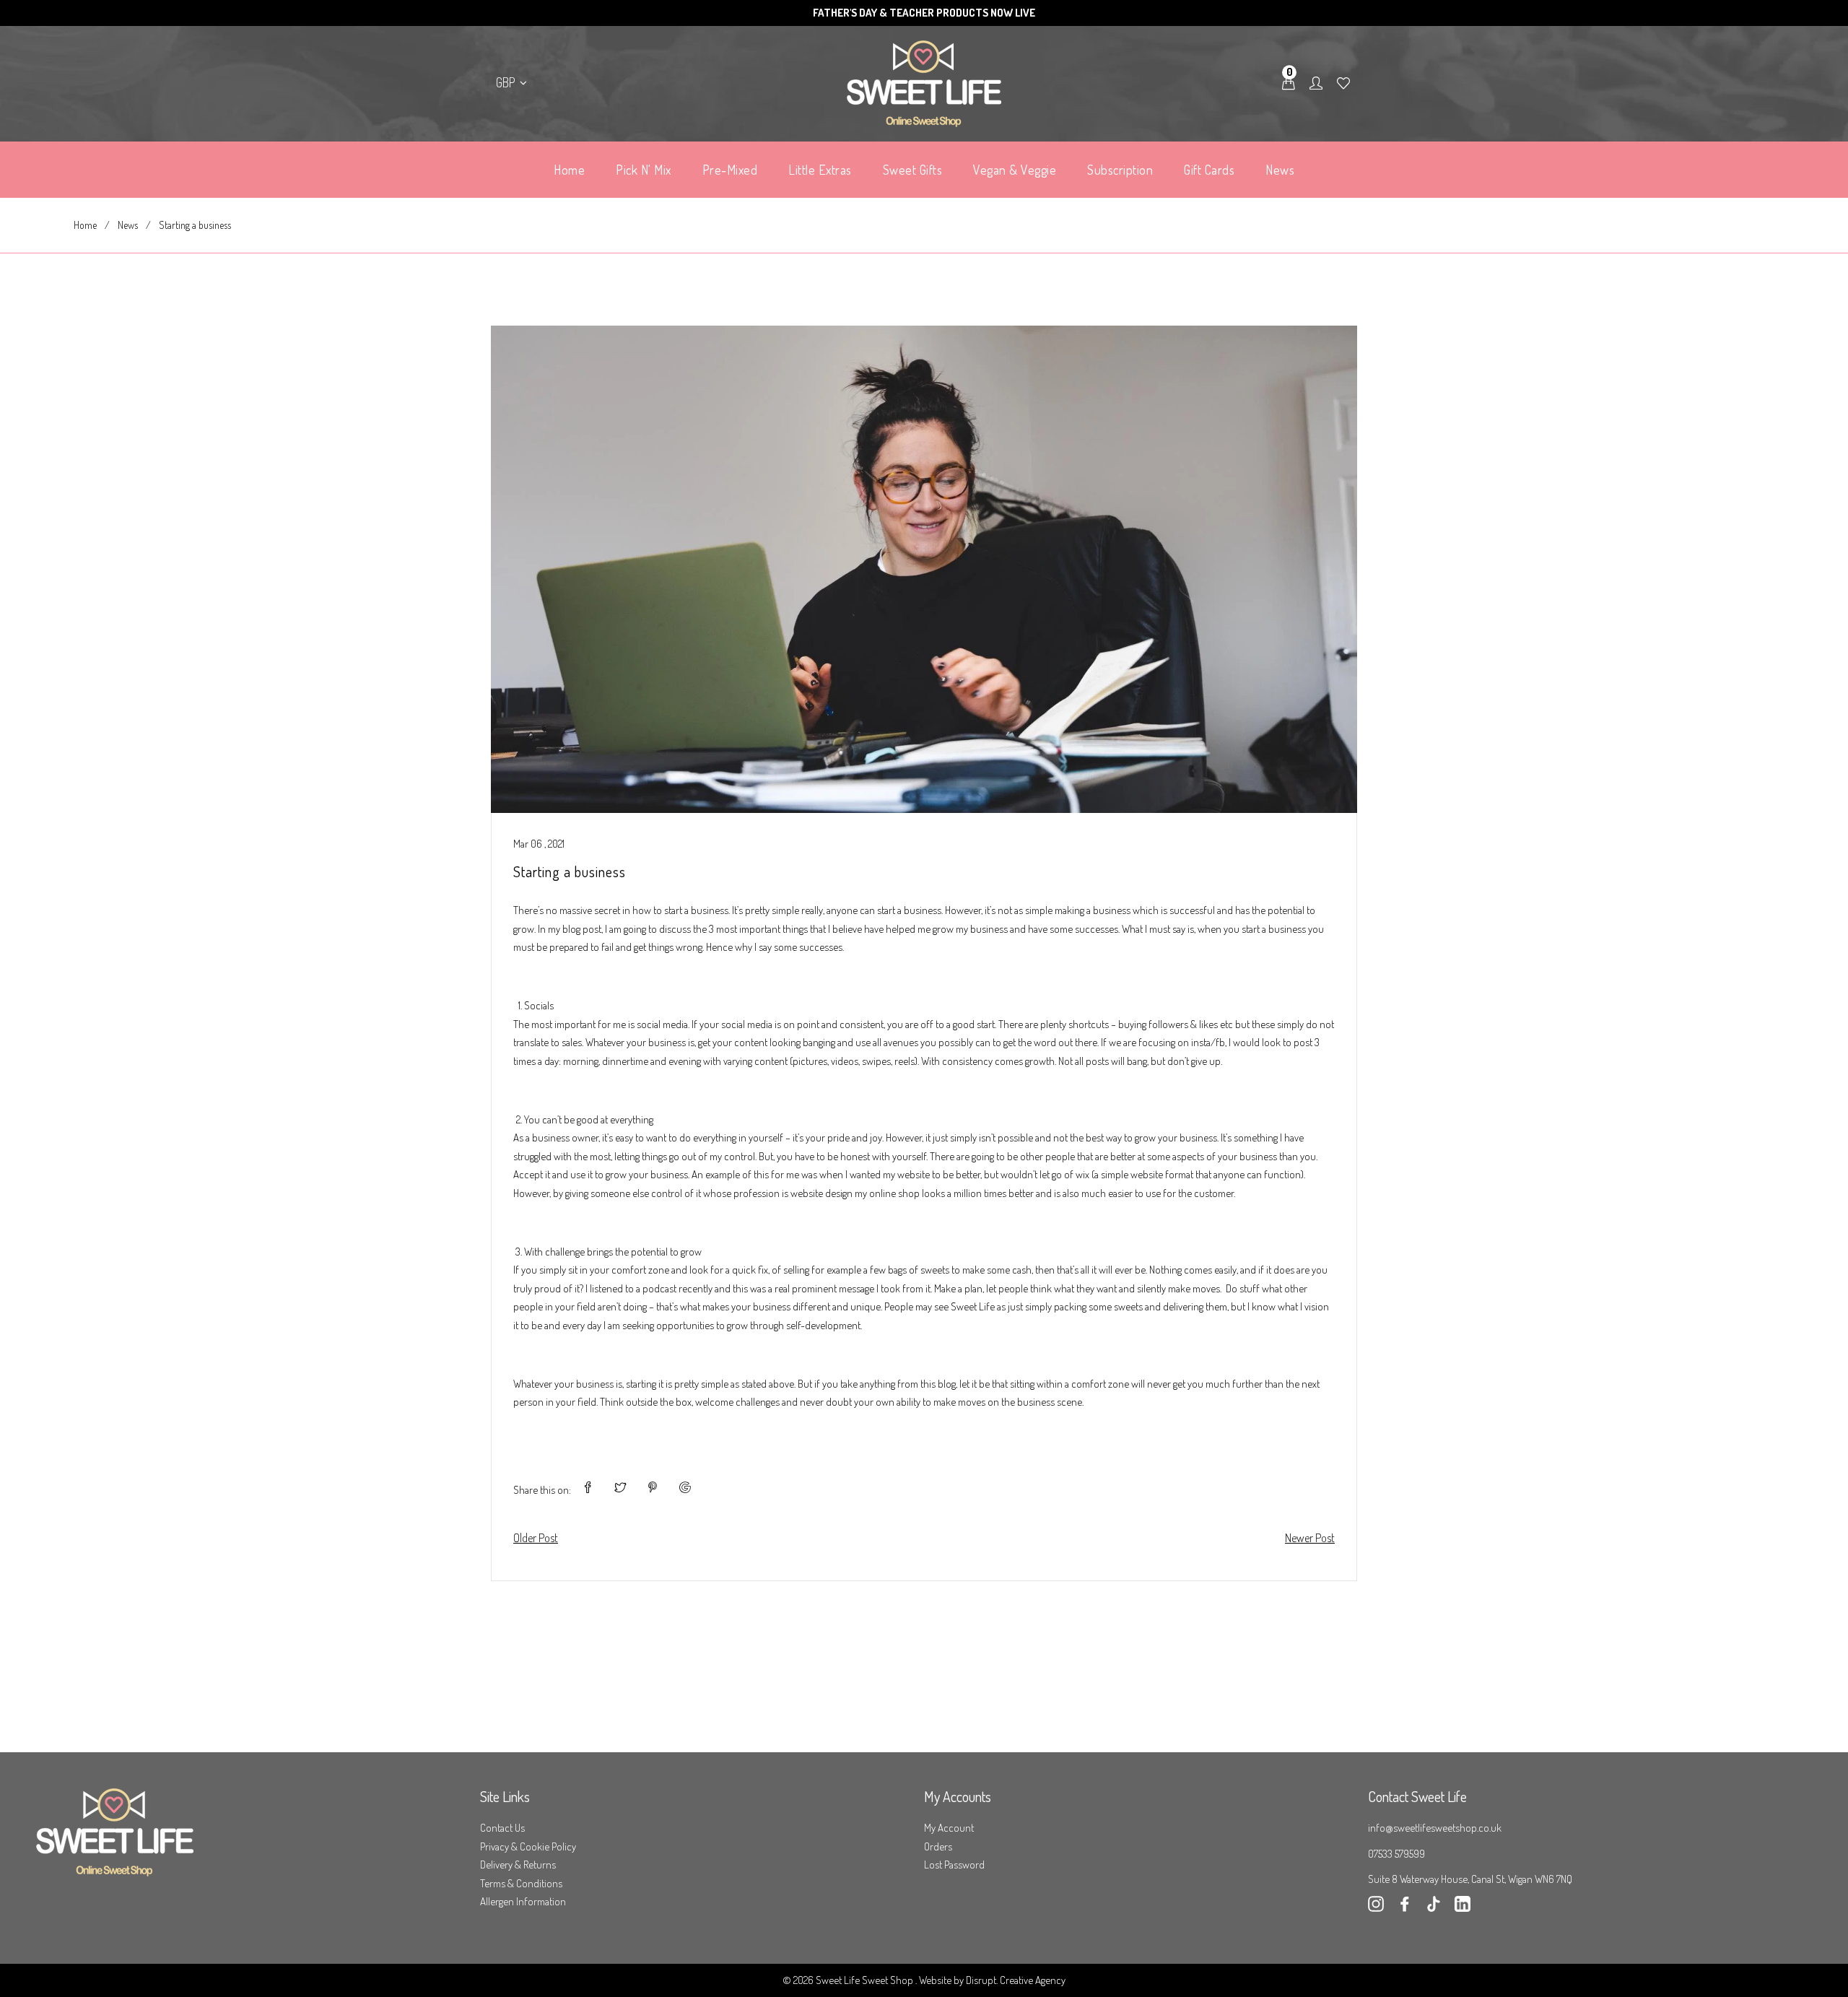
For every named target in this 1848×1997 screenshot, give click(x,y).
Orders (938, 1846)
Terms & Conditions (521, 1883)
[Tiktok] (1434, 1908)
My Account (949, 1828)
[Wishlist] (1343, 84)
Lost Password (954, 1865)
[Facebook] (1405, 1908)
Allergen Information (523, 1901)
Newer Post (1310, 1538)
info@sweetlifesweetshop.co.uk (1435, 1828)
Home (85, 225)
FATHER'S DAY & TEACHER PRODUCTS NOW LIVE (924, 13)
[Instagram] (1376, 1908)
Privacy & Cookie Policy (528, 1846)
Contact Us (502, 1828)
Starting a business (570, 871)
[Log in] (1316, 84)
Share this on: (542, 1490)
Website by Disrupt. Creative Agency (992, 1980)
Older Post (536, 1538)
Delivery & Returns (518, 1865)
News (128, 225)
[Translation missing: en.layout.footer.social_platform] (1463, 1908)
